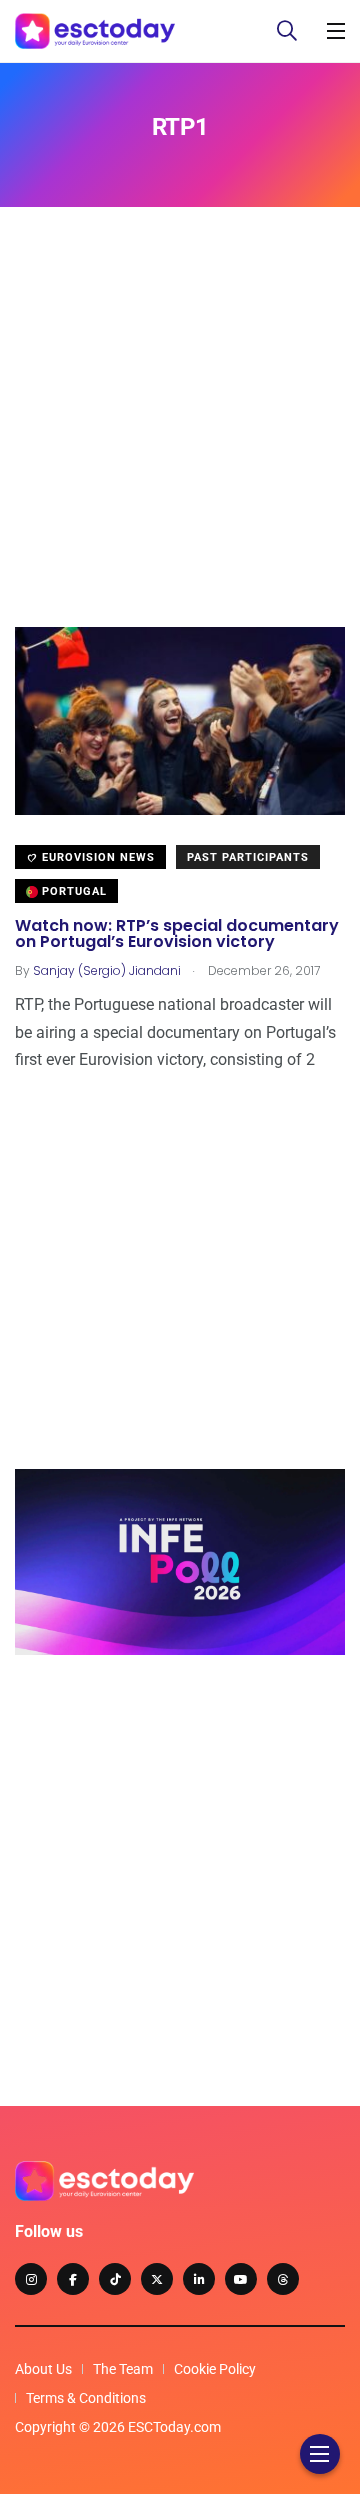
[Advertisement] (180, 447)
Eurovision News (96, 857)
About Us (43, 2369)
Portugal (72, 891)
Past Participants (248, 857)
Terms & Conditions (86, 2398)
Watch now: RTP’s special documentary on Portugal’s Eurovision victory (177, 933)
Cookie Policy (215, 2369)
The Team (123, 2369)
